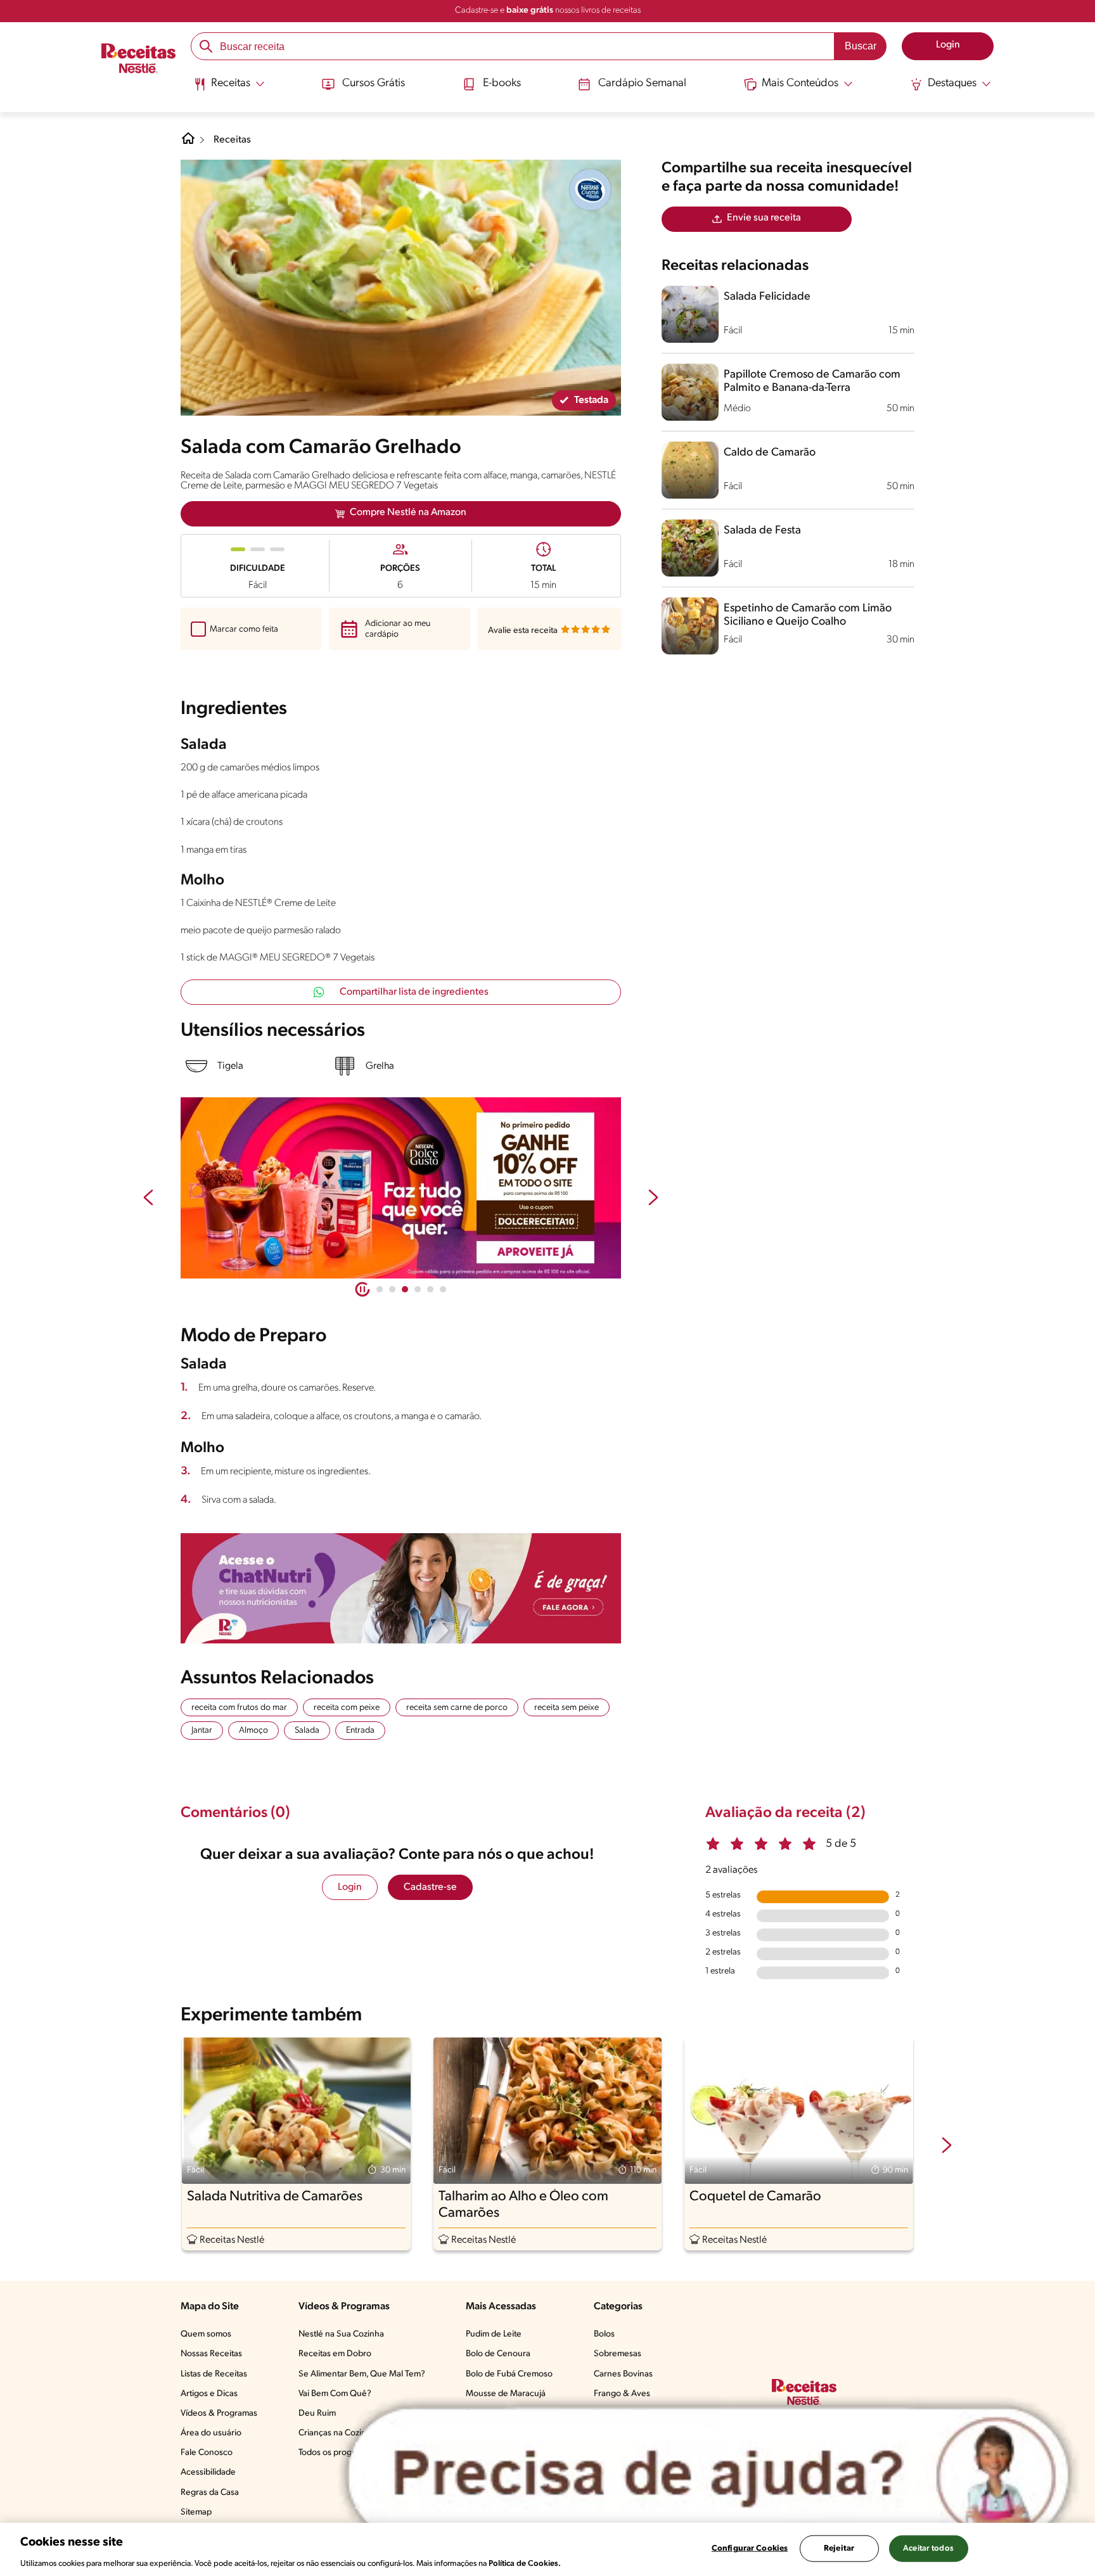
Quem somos (206, 2334)
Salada (307, 1731)
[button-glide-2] (405, 1289)
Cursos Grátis (374, 84)
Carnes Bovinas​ (623, 2374)
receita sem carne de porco (457, 1708)
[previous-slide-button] (148, 1199)
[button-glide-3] (418, 1289)
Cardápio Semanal (642, 84)
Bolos (604, 2334)
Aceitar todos (928, 2548)
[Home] (188, 143)
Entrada (360, 1731)
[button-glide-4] (430, 1289)
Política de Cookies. (525, 2563)
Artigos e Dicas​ (209, 2394)
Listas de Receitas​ (214, 2374)
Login (350, 1887)
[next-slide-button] (653, 1199)
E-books (502, 84)
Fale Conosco (207, 2453)
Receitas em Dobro (335, 2354)
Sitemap (196, 2512)
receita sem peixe (567, 1708)
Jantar (202, 1731)
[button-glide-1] (392, 1289)
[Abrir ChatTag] (708, 2475)
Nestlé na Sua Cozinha (341, 2334)
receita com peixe (347, 1708)
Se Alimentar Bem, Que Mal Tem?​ (362, 2374)
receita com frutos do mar (239, 1708)
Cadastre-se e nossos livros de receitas (548, 10)
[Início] (138, 60)
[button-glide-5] (443, 1289)
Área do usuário (211, 2433)
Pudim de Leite (494, 2334)
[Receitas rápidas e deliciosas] (401, 1188)
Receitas (232, 140)
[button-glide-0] (380, 1289)
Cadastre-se (430, 1887)
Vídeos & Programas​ (219, 2413)
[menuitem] (229, 89)
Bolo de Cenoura (498, 2354)
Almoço (253, 1731)
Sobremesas (618, 2354)
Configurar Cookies (750, 2548)
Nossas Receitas (211, 2354)
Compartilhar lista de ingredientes (414, 992)
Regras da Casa (210, 2493)
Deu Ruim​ (317, 2413)
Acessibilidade (208, 2472)
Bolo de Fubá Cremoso (509, 2374)
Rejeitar (839, 2548)
